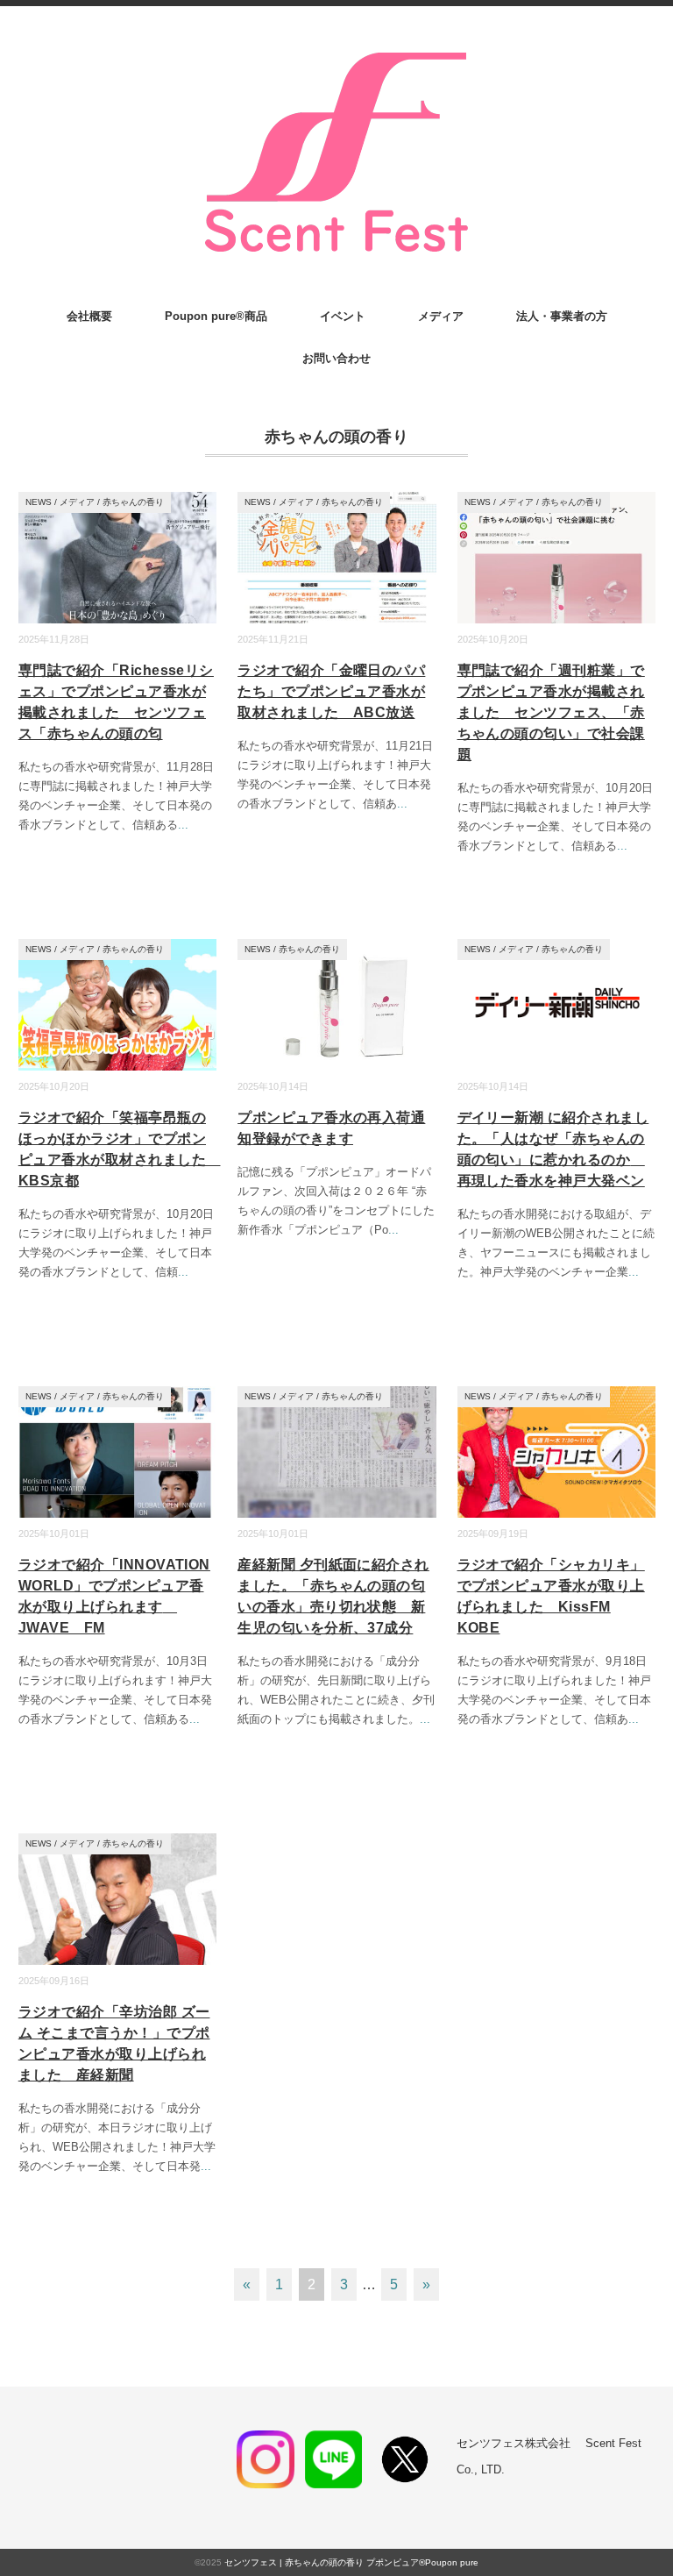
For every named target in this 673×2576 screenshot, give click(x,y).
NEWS (39, 502)
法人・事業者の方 (562, 316)
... (183, 825)
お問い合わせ (336, 358)
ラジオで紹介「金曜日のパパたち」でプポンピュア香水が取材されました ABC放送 (331, 691)
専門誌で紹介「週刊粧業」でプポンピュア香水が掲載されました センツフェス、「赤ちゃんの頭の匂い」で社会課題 (551, 712)
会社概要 (89, 316)
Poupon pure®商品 (216, 316)
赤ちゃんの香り (133, 502)
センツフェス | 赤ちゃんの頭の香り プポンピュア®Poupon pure (351, 2562)
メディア (441, 316)
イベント (343, 316)
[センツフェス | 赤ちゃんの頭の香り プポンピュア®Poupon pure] (336, 54)
